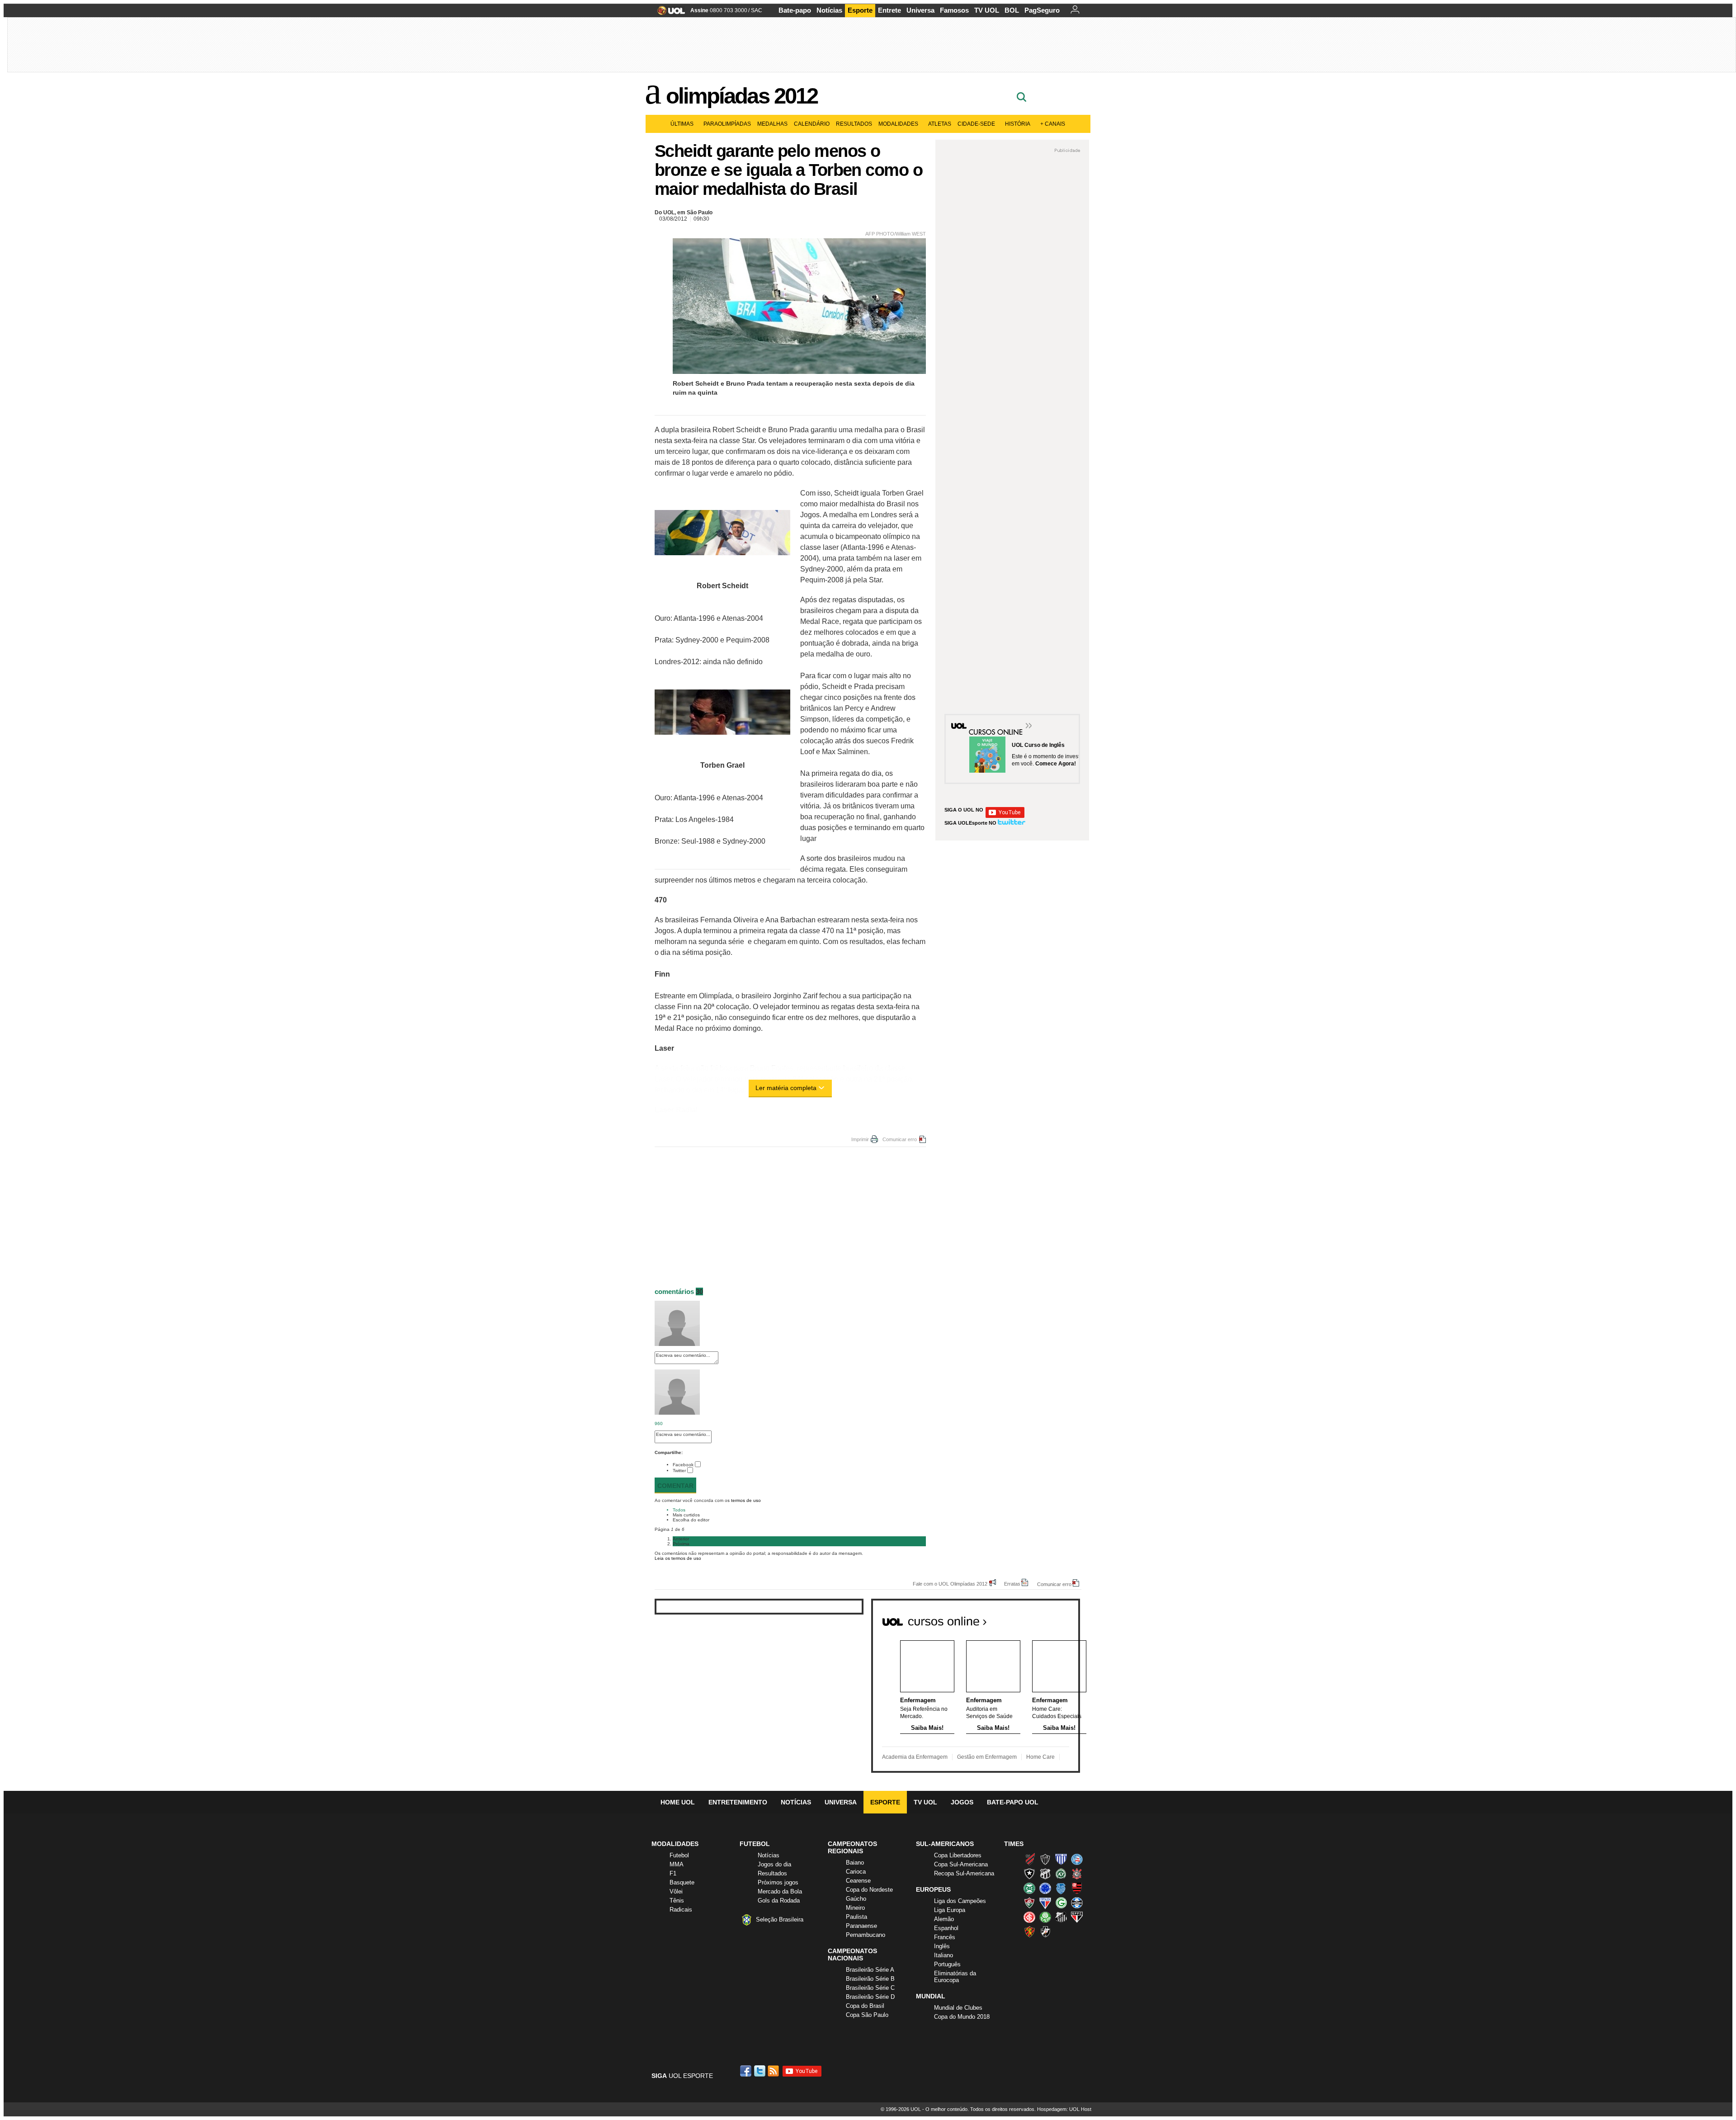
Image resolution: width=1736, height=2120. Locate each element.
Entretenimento (738, 1802)
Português (947, 1964)
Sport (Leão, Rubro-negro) (1029, 1931)
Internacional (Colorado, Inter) (1029, 1917)
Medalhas (772, 124)
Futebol (679, 1855)
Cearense (858, 1881)
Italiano (943, 1955)
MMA (677, 1864)
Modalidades (898, 124)
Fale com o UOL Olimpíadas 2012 (950, 1584)
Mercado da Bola (780, 1891)
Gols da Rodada (779, 1900)
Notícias (829, 10)
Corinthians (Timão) (1077, 1874)
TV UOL (987, 10)
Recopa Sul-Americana (964, 1873)
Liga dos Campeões (960, 1901)
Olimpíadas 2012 (742, 96)
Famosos (954, 10)
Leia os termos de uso (678, 1558)
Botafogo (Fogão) (1029, 1874)
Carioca (856, 1872)
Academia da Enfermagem (915, 1757)
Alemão (944, 1919)
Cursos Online (996, 727)
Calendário (812, 124)
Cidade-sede (976, 124)
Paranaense (861, 1926)
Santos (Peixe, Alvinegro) (1061, 1917)
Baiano (855, 1863)
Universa (920, 10)
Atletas (940, 124)
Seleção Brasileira (780, 1919)
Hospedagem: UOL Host (1064, 2109)
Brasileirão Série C (870, 1988)
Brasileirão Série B (870, 1979)
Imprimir (860, 1139)
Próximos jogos (778, 1882)
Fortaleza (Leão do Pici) (1045, 1903)
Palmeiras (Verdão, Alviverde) (1045, 1917)
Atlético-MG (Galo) (1045, 1859)
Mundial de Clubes (958, 2008)
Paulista (856, 1917)
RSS (774, 2071)
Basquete (682, 1882)
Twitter (679, 1471)
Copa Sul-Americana (961, 1864)
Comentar (675, 1486)
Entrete (889, 10)
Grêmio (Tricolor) (1077, 1903)
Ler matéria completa (786, 1088)
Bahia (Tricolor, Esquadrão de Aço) (1077, 1859)
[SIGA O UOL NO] (1005, 816)
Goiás (1061, 1903)
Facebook (683, 1465)
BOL (1012, 10)
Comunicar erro (900, 1139)
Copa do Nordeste (869, 1890)
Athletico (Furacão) (1029, 1859)
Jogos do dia (774, 1864)
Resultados (854, 124)
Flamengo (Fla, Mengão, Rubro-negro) (1077, 1888)
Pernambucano (866, 1935)
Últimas (682, 124)
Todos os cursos (1049, 1618)
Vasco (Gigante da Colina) (1045, 1931)
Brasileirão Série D (870, 1997)
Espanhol (946, 1928)
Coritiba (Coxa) (1029, 1888)
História (1018, 124)
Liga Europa (950, 1910)
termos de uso (746, 1500)
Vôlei (676, 1891)
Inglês (942, 1946)
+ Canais (1053, 124)
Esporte (860, 10)
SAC (757, 10)
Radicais (681, 1910)
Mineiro (855, 1908)
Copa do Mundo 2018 (962, 2017)
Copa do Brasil (865, 2006)
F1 (673, 1873)
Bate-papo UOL (1013, 1802)
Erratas (1012, 1584)
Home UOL (678, 1802)
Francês (945, 1937)
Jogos (962, 1802)
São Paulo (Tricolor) (1077, 1917)
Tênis (677, 1900)
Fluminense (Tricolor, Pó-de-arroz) (1029, 1903)
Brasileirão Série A (870, 1970)
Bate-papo (795, 10)
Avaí (1061, 1859)
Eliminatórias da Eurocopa (955, 1977)
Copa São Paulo (867, 2015)
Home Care (1040, 1757)
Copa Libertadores (958, 1855)
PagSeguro (1042, 10)
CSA (1061, 1888)
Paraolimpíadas (727, 124)
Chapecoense (1061, 1874)
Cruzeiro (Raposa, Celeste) (1045, 1888)
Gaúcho (856, 1899)
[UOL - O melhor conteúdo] (668, 13)
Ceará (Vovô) (1045, 1874)
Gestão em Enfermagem (987, 1757)
